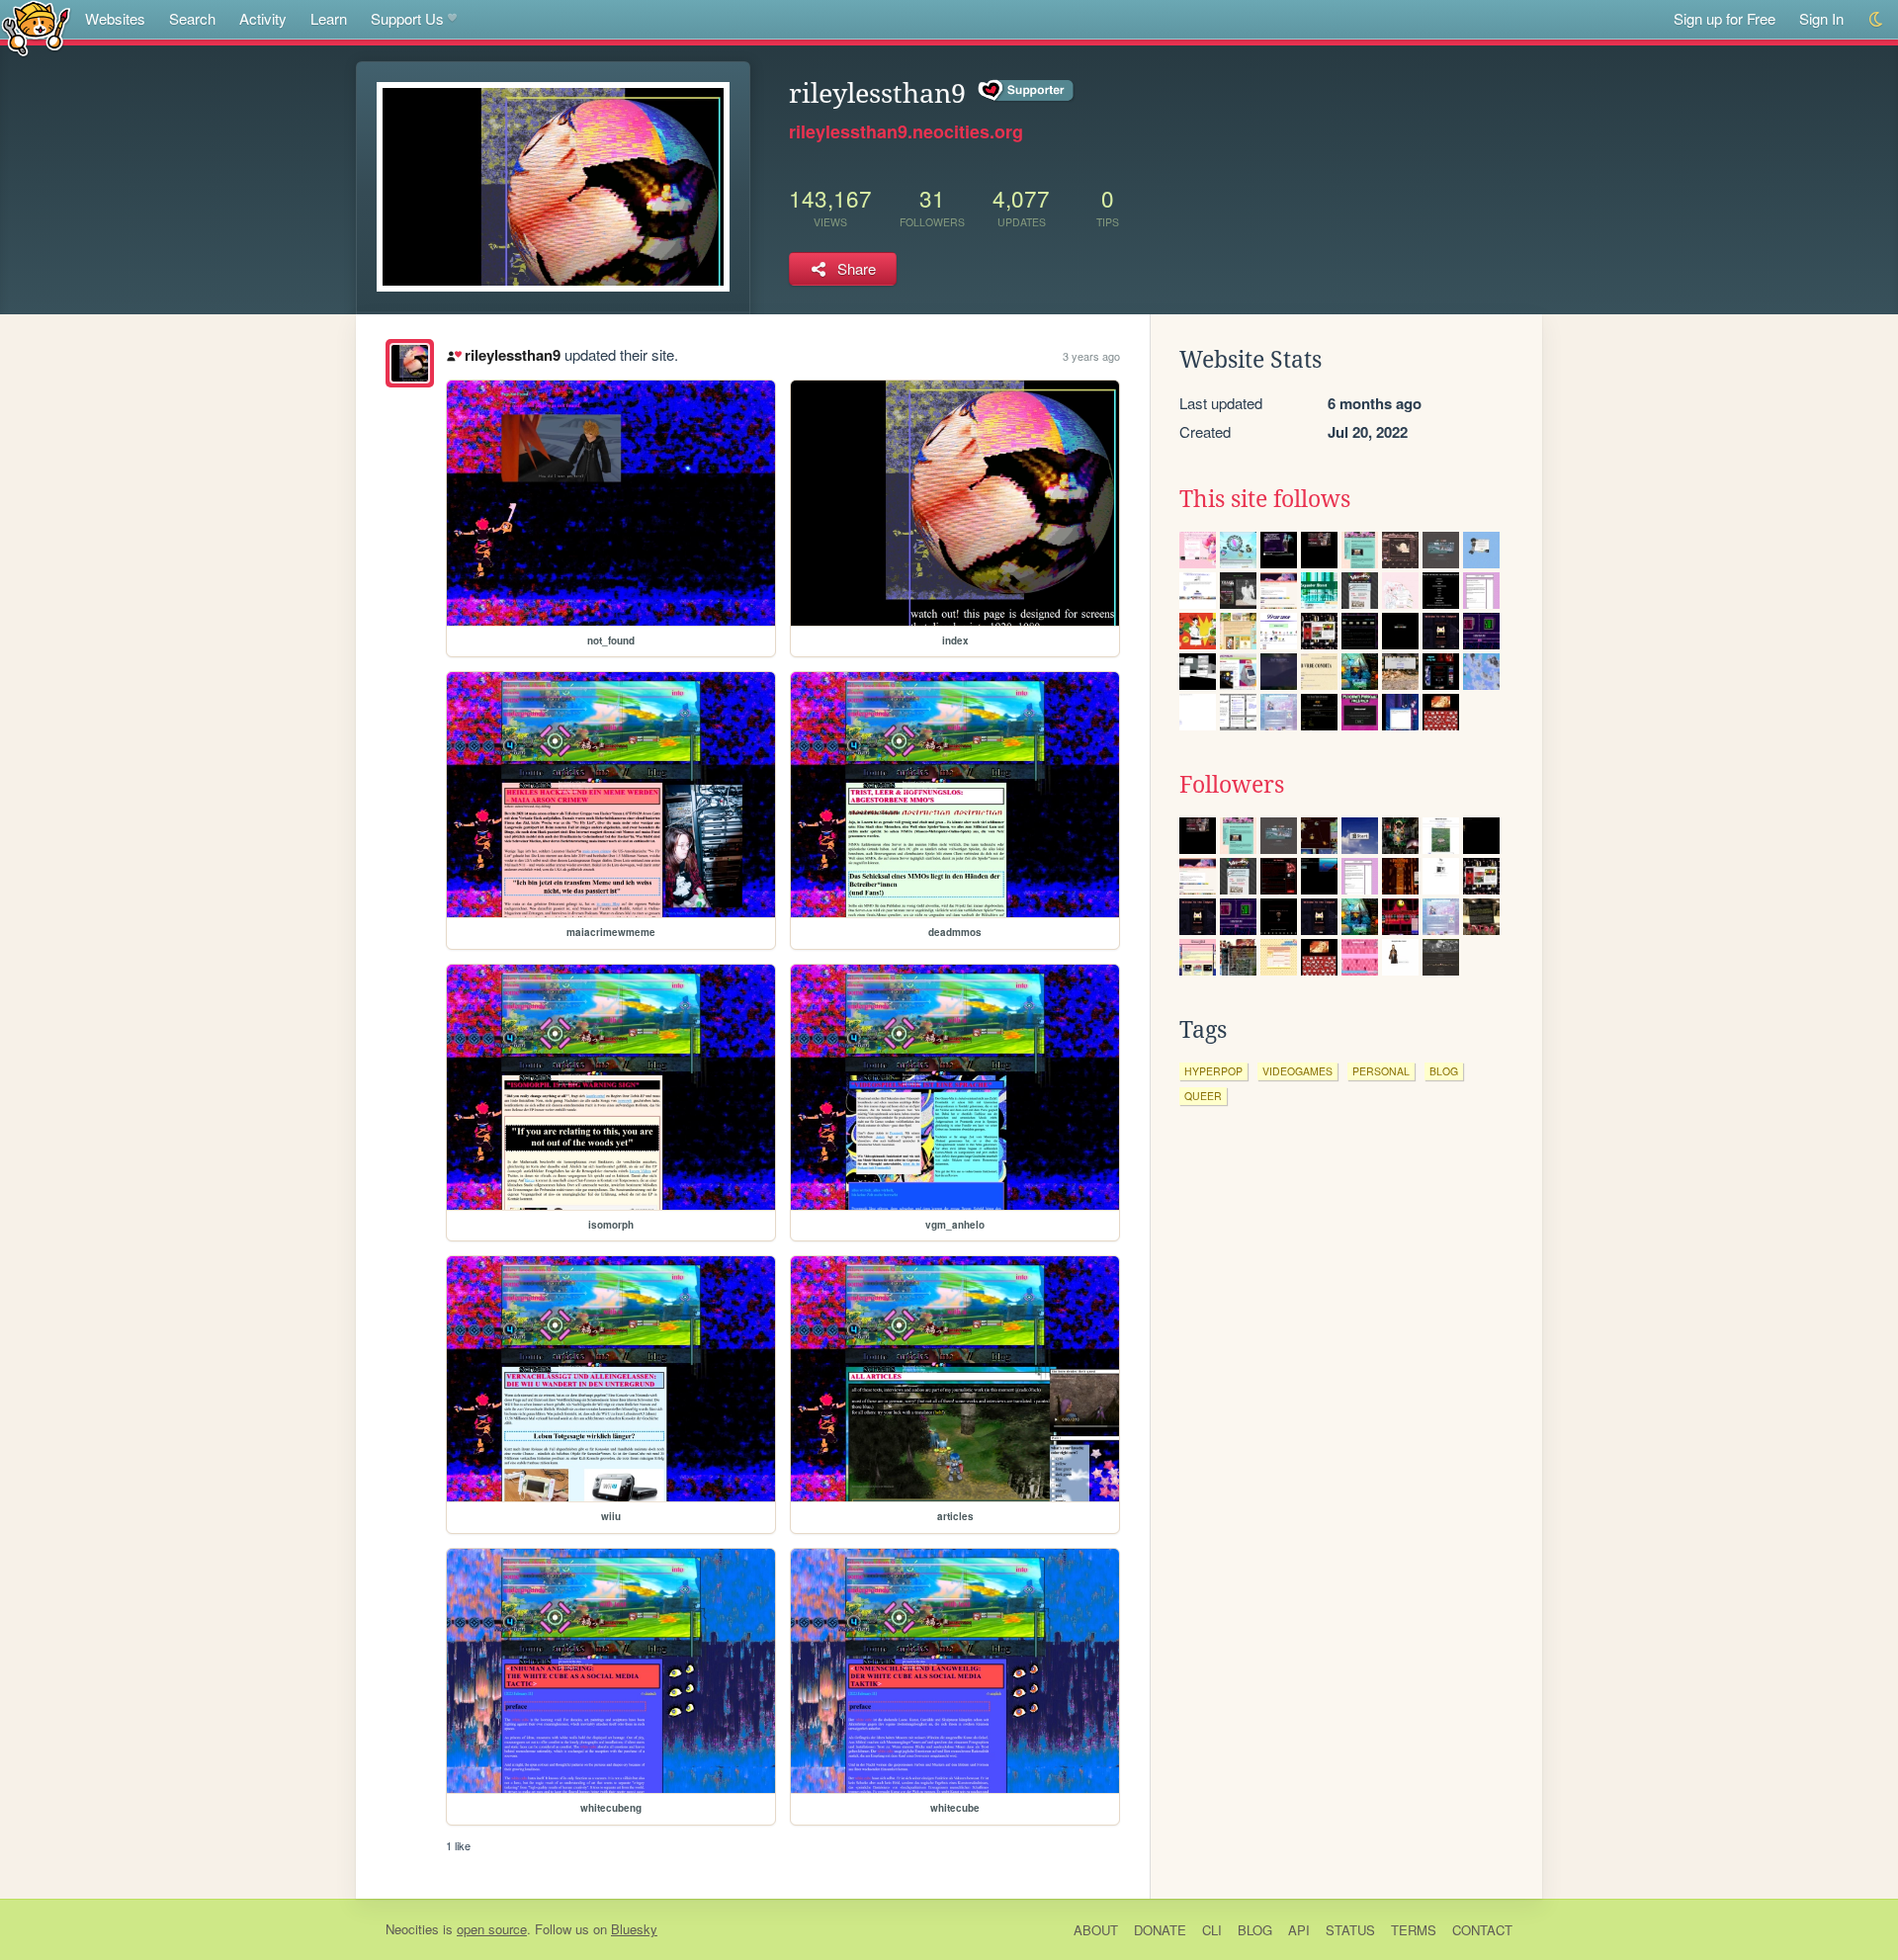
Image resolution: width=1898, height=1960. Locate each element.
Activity (263, 18)
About (1096, 1930)
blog (1444, 1071)
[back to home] (36, 27)
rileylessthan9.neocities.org (906, 131)
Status (1350, 1930)
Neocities (412, 1929)
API (1299, 1930)
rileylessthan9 (512, 355)
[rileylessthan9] (410, 363)
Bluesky (634, 1929)
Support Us (407, 18)
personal (1381, 1071)
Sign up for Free (1725, 18)
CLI (1212, 1930)
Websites (115, 18)
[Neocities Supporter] (1027, 91)
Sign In (1821, 18)
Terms (1414, 1930)
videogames (1297, 1071)
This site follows (1265, 499)
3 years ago (1091, 356)
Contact (1482, 1930)
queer (1203, 1096)
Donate (1160, 1930)
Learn (329, 18)
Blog (1255, 1930)
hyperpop (1213, 1071)
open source (492, 1929)
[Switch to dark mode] (1877, 19)
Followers (1232, 785)
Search (192, 18)
